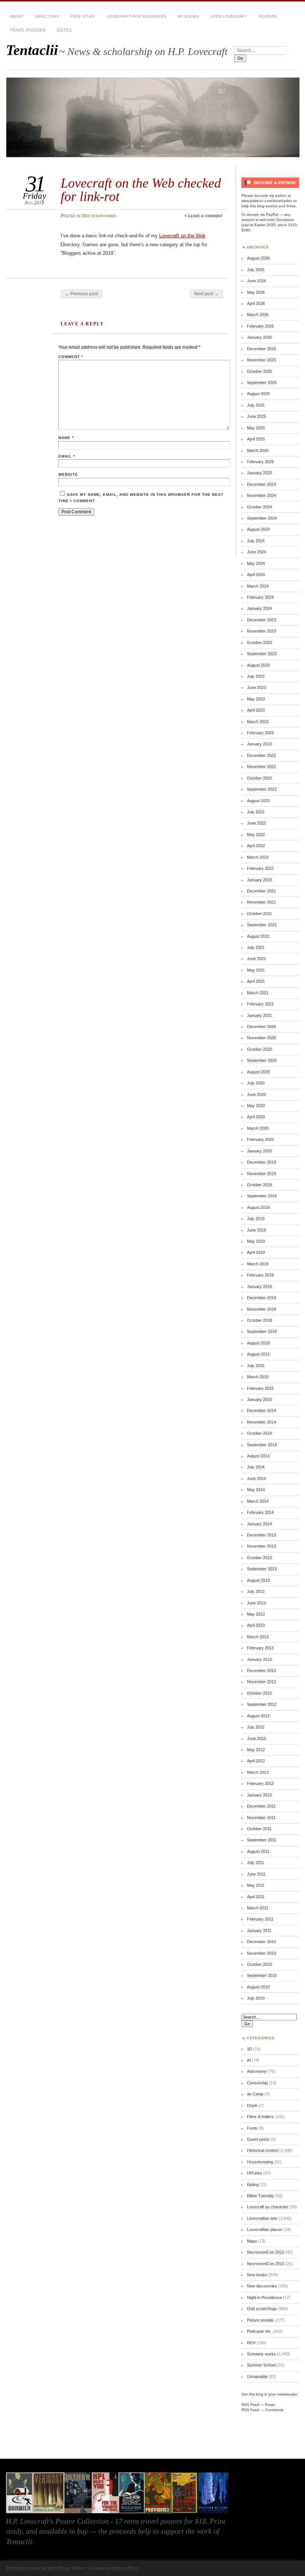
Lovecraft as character (268, 2207)
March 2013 (258, 1637)
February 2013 (260, 1648)
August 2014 (258, 1456)
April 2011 (256, 1897)
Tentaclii (32, 50)
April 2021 (256, 981)
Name (66, 438)
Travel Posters (28, 30)
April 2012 (256, 1761)
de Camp (255, 2094)
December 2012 (261, 1671)
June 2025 (256, 416)
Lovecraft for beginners (137, 16)
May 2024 (256, 563)
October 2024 (259, 507)
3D (250, 2049)
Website (68, 474)
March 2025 (258, 451)
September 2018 (262, 1331)
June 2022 (256, 823)
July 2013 (256, 1591)
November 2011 (261, 1818)
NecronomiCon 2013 (266, 2252)
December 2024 (261, 484)
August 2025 (258, 394)
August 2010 (258, 1987)
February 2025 (260, 462)
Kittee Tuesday (261, 2196)
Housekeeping (260, 2162)
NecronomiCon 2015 (266, 2264)
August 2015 (258, 1354)
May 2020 (256, 1106)
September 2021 (262, 925)
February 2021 (260, 1004)
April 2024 (256, 575)
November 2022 (261, 767)
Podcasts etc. (259, 2331)
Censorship (257, 2083)
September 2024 (262, 518)
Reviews (268, 16)
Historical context (263, 2150)
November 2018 (261, 1309)
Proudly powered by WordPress (38, 2568)
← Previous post (81, 294)
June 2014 (256, 1479)
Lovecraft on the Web (182, 236)
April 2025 (256, 439)
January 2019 (259, 1287)
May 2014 (256, 1490)
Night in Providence (264, 2297)
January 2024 (259, 608)
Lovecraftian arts (262, 2218)
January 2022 (259, 880)
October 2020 (259, 1049)
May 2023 (256, 699)
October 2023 (259, 643)
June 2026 (256, 281)
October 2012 (259, 1693)
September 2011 (262, 1840)
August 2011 (258, 1851)
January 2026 (259, 337)
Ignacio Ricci (125, 2568)
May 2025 (256, 428)
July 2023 (256, 676)
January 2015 (259, 1399)
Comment (71, 357)
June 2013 (256, 1603)
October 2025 (259, 371)
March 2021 (258, 993)
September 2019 (262, 1196)
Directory (47, 16)
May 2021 (256, 970)
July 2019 (256, 1219)
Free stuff (83, 16)
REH (251, 2343)
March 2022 (258, 857)
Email (67, 456)
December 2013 (261, 1535)
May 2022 (256, 835)
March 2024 (258, 586)
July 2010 (256, 1998)
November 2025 (261, 360)
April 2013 (256, 1625)
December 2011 (261, 1806)
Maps (252, 2241)
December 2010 (261, 1942)
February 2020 (260, 1139)
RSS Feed (250, 2405)
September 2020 (262, 1060)
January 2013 (259, 1659)
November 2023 (261, 631)
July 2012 (256, 1727)
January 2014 (259, 1524)
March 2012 (258, 1772)
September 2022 (262, 789)
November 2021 (261, 902)
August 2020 (258, 1072)
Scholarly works (261, 2354)
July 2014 (256, 1467)
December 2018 (261, 1298)
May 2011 (256, 1885)
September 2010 (262, 1975)
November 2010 (261, 1953)
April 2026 (256, 303)
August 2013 (258, 1580)
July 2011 (256, 1863)
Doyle (252, 2105)
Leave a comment (206, 216)
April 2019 (256, 1252)
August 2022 (258, 801)
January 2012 (259, 1795)
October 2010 (259, 1964)
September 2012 (262, 1704)
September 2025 (262, 383)
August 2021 (258, 936)
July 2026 (256, 270)
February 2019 (260, 1275)
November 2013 (261, 1546)
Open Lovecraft (229, 16)
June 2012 (256, 1739)
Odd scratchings (99, 216)
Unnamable (257, 2377)
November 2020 (261, 1038)
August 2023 (258, 665)
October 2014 (259, 1433)
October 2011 (259, 1829)
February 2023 (260, 733)
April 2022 (256, 846)
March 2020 (258, 1128)
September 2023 (262, 654)
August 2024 (258, 529)
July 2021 (256, 947)
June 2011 (256, 1874)
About (17, 16)
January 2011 (259, 1931)
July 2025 (256, 405)
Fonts (252, 2128)
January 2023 (259, 744)
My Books (188, 16)
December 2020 (261, 1027)
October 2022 (259, 778)
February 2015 (260, 1388)
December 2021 (261, 891)
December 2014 (261, 1411)
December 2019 (261, 1162)
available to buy (63, 2531)
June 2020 (256, 1095)
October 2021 (259, 914)
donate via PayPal (262, 214)
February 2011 (260, 1919)
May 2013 (256, 1614)
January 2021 (259, 1015)
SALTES (64, 30)
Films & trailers (260, 2117)
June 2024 (256, 552)
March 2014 (258, 1501)
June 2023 (256, 687)
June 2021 (256, 959)
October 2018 (259, 1320)
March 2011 (258, 1908)
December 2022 (261, 755)
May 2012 (256, 1750)
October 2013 (259, 1558)
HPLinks (255, 2173)
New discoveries (262, 2286)
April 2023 (256, 710)
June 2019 (256, 1230)
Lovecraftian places (265, 2229)
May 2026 (256, 292)
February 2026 (260, 326)
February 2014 (260, 1512)
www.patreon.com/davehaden (267, 201)
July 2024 (256, 541)
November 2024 (261, 495)
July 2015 (256, 1366)
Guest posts (258, 2139)
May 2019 (256, 1241)
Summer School (261, 2365)
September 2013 (262, 1569)
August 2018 (258, 1343)
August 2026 (258, 258)
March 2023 (258, 722)
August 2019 (258, 1207)
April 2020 (256, 1117)
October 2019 (259, 1185)
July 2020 (256, 1083)
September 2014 (262, 1445)
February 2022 (260, 868)
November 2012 (261, 1682)
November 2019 (261, 1174)
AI (249, 2060)
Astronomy (257, 2071)
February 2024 (260, 597)
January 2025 (259, 473)
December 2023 (261, 620)
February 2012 (260, 1783)
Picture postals (260, 2320)
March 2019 (258, 1264)
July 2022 (256, 812)
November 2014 (261, 1422)
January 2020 (259, 1151)
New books (257, 2275)
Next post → (206, 294)
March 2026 (258, 315)
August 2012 (258, 1716)
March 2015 (258, 1377)
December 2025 (261, 349)
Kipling (253, 2185)
